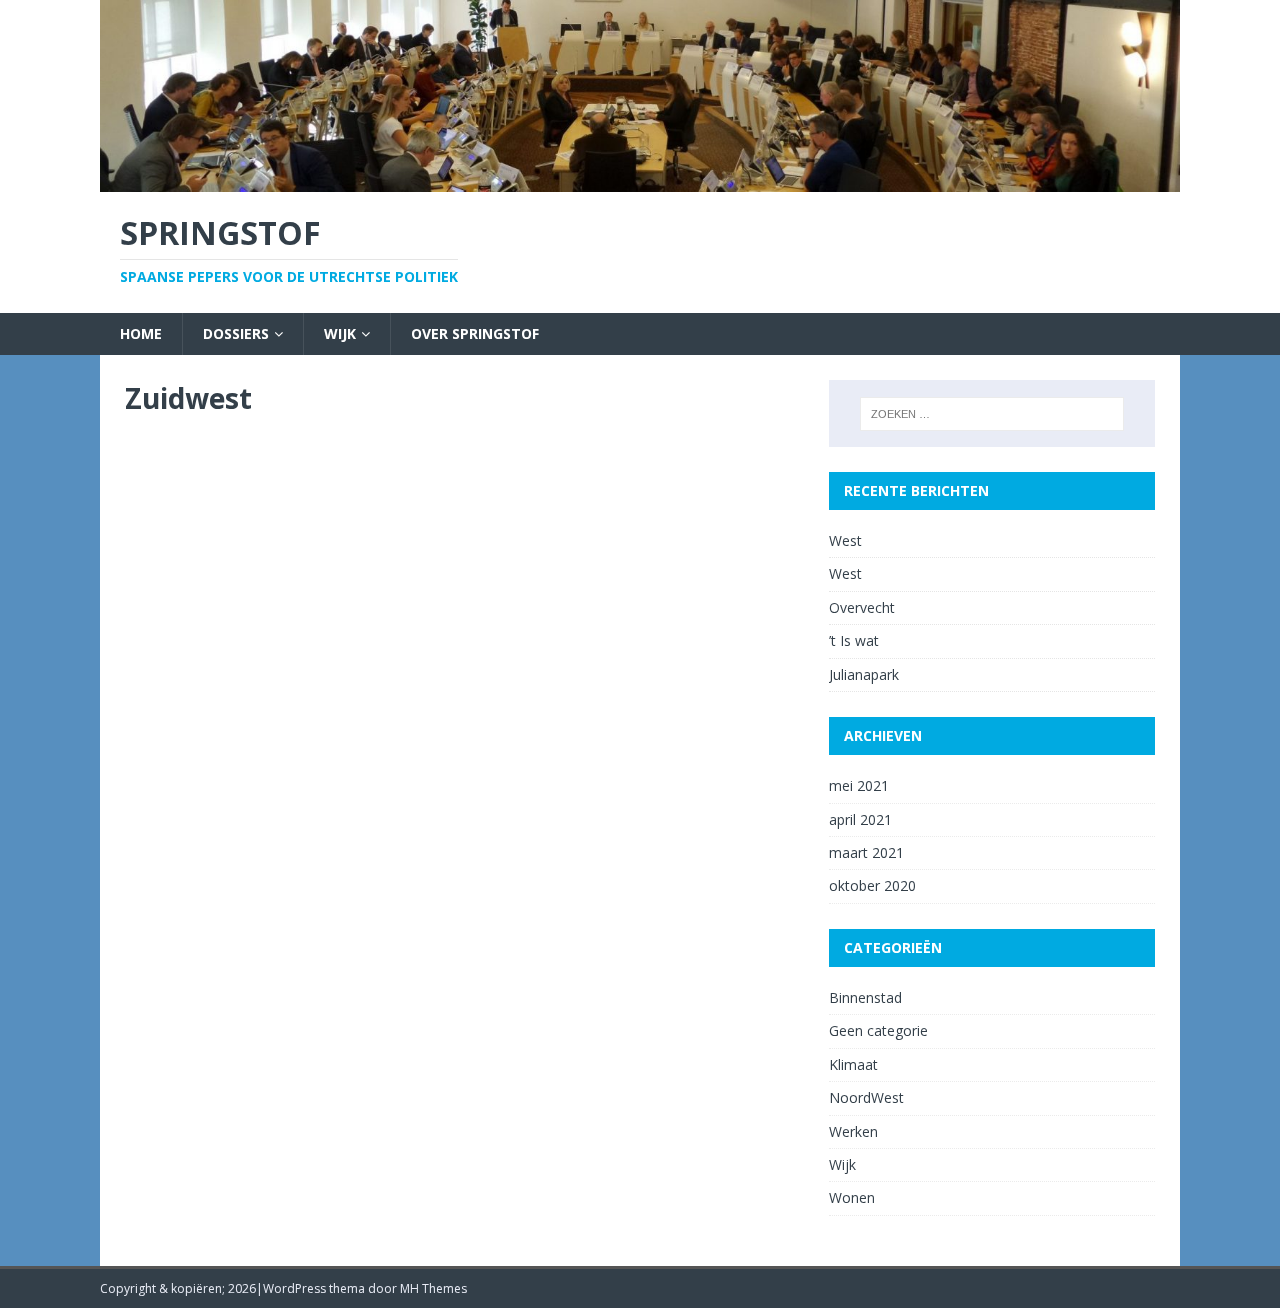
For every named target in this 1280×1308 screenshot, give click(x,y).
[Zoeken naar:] (992, 414)
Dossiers (236, 333)
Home (141, 333)
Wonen (852, 1197)
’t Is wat (854, 640)
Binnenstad (865, 997)
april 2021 (860, 819)
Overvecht (862, 607)
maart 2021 (866, 852)
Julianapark (864, 674)
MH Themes (433, 1288)
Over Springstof (475, 333)
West (845, 540)
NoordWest (866, 1097)
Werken (853, 1131)
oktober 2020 (872, 885)
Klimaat (853, 1064)
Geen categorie (878, 1030)
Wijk (340, 333)
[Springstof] (640, 179)
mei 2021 (859, 785)
